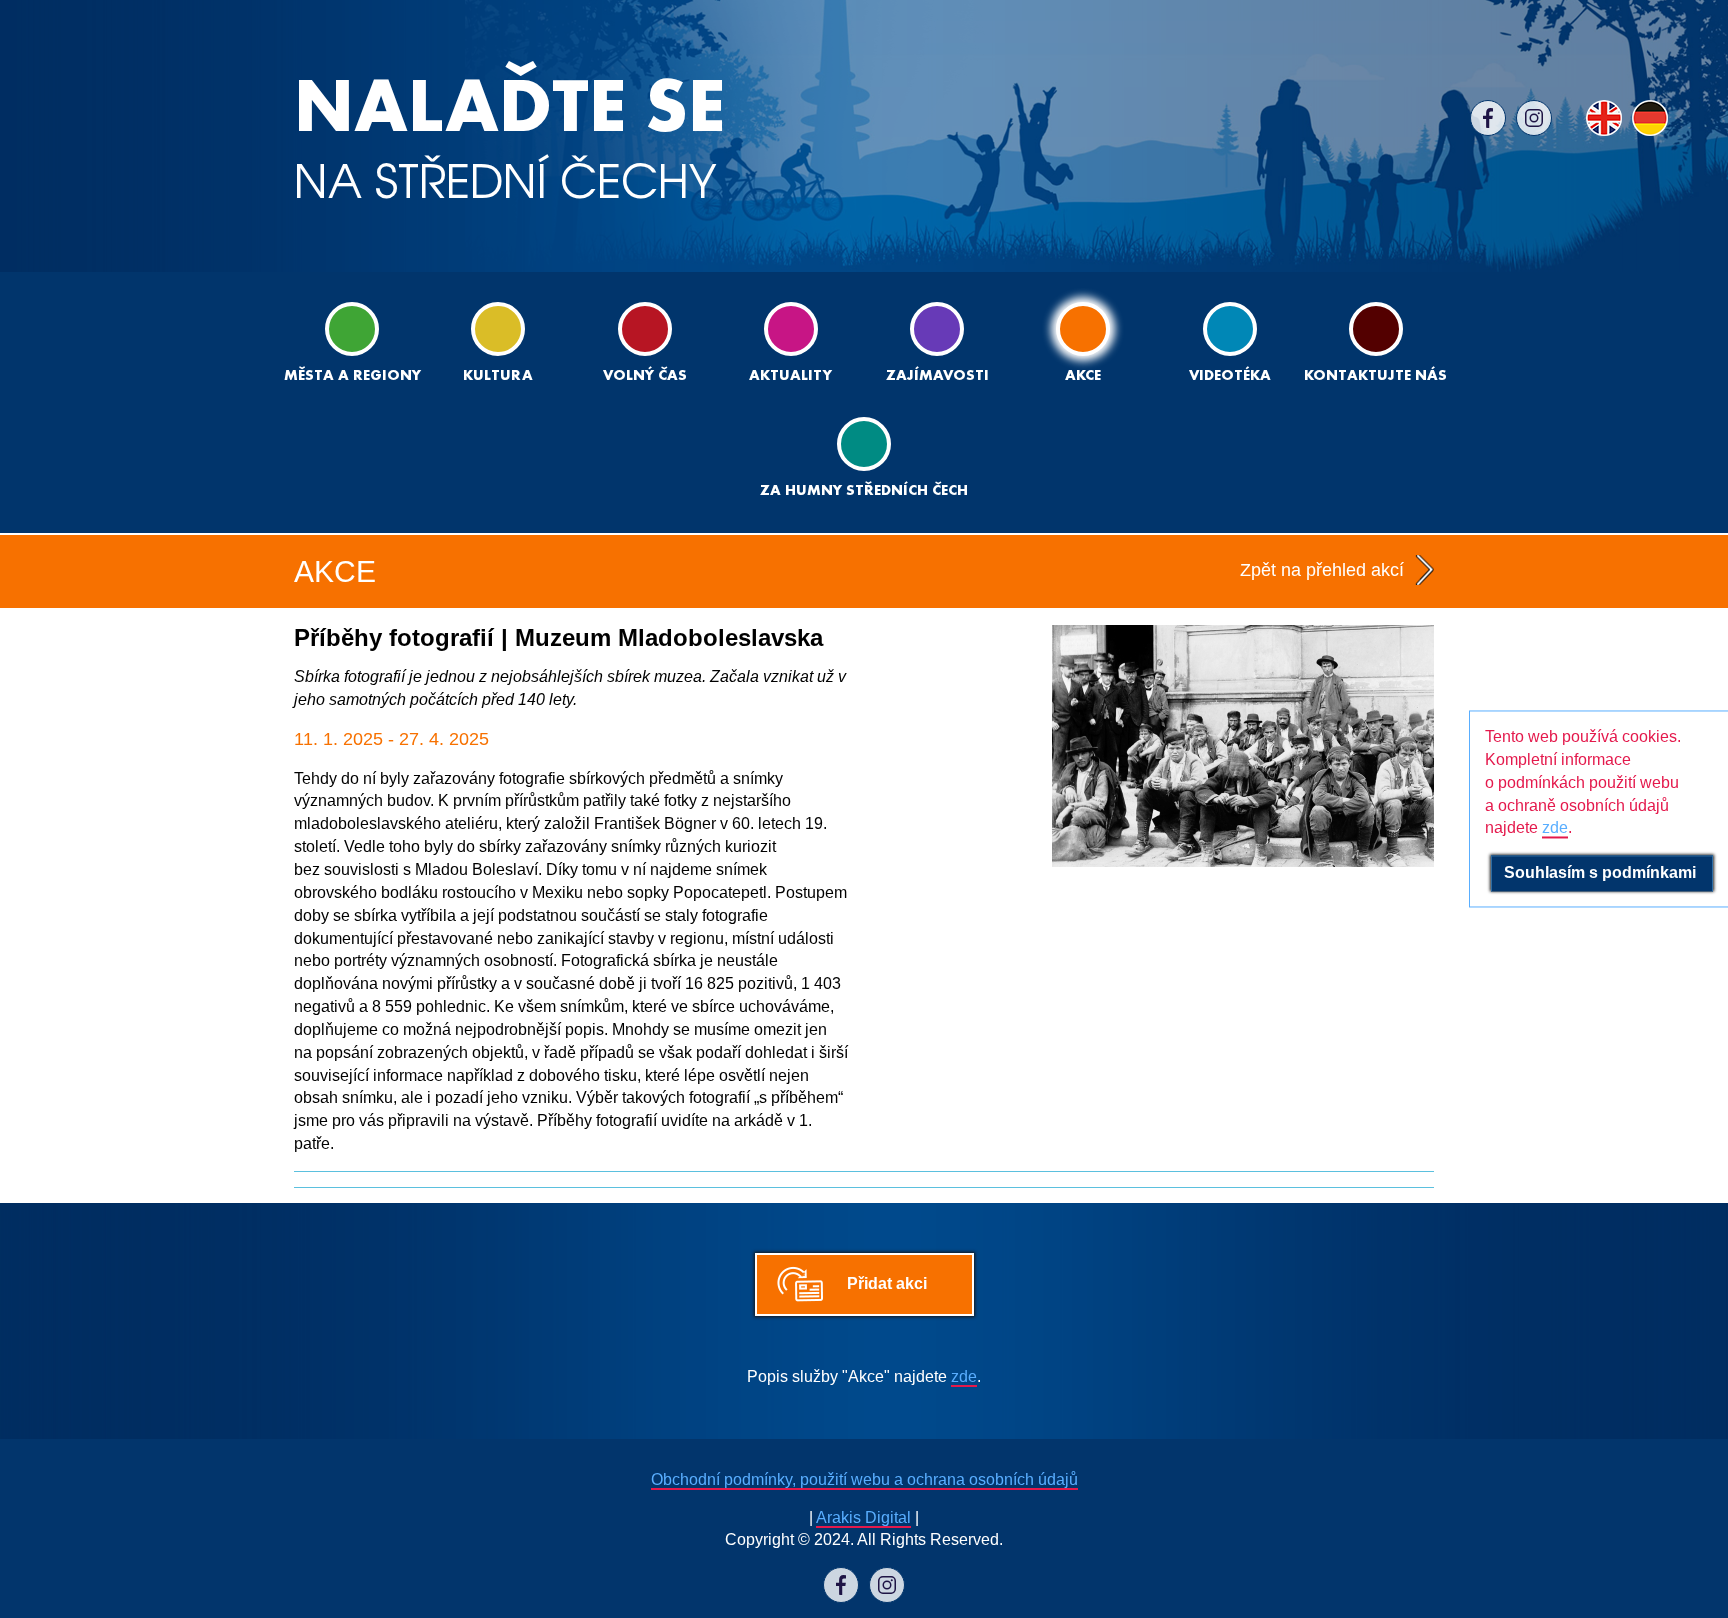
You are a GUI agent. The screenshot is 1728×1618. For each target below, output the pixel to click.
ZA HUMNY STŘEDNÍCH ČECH (864, 491)
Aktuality (790, 376)
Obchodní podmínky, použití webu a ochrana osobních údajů (864, 1479)
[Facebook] (1488, 118)
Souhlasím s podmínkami (1602, 873)
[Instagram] (1534, 118)
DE (1650, 118)
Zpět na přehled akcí (1322, 570)
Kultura (498, 376)
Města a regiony (352, 376)
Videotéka (1230, 376)
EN (1604, 118)
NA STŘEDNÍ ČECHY (509, 139)
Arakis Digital (863, 1517)
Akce (1083, 376)
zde (964, 1376)
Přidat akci (887, 1283)
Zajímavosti (937, 376)
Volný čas (645, 376)
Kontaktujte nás (1375, 376)
